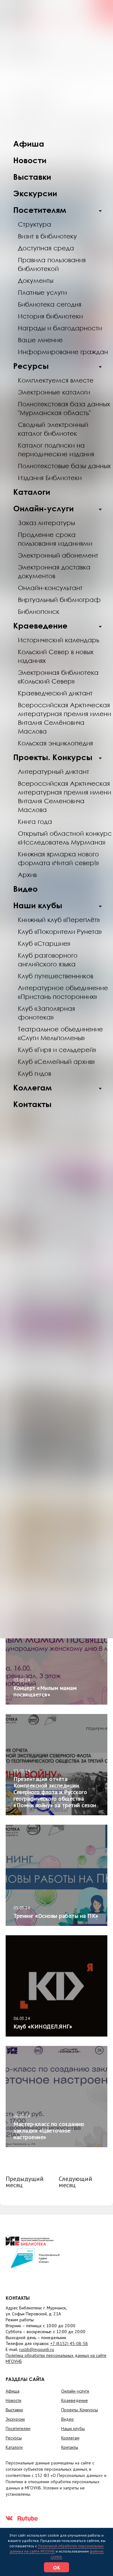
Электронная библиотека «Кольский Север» (58, 677)
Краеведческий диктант (55, 693)
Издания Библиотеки (50, 478)
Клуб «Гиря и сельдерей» (57, 1050)
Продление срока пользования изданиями (55, 539)
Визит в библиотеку (47, 236)
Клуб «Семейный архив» (56, 1061)
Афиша (29, 144)
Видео (25, 889)
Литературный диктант (54, 771)
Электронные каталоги (54, 392)
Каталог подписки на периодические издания (56, 449)
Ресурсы (31, 366)
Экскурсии (35, 193)
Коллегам (32, 1088)
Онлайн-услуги (43, 508)
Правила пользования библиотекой (52, 264)
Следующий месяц (75, 2182)
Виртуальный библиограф (59, 599)
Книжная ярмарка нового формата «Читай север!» (58, 858)
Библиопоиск (39, 611)
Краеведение (40, 626)
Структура (35, 224)
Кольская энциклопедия (55, 743)
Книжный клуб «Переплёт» (59, 920)
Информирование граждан (63, 352)
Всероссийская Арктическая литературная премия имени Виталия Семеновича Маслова (65, 796)
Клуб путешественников (56, 976)
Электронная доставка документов (54, 571)
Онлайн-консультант (50, 588)
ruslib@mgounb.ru (37, 2349)
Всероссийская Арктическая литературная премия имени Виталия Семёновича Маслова (65, 718)
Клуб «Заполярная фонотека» (46, 1013)
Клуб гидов (35, 1073)
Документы (36, 280)
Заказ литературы (46, 523)
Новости (30, 160)
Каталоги (32, 492)
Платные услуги (42, 292)
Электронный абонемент (58, 555)
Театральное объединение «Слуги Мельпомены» (60, 1033)
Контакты (32, 1104)
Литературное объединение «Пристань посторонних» (63, 992)
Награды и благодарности (60, 328)
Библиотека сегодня (50, 304)
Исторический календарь (59, 640)
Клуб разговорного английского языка (48, 960)
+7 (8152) (69, 2343)
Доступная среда (46, 248)
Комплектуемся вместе (56, 380)
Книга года (35, 821)
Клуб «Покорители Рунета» (60, 931)
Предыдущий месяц (25, 2182)
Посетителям (40, 210)
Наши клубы (38, 905)
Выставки (32, 177)
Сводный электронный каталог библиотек (53, 429)
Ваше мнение (40, 340)
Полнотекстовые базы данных (64, 466)
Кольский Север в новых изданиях (56, 656)
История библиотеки (50, 316)
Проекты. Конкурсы (53, 757)
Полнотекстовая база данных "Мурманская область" (64, 408)
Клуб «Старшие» (44, 943)
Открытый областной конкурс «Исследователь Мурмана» (65, 838)
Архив (27, 875)
